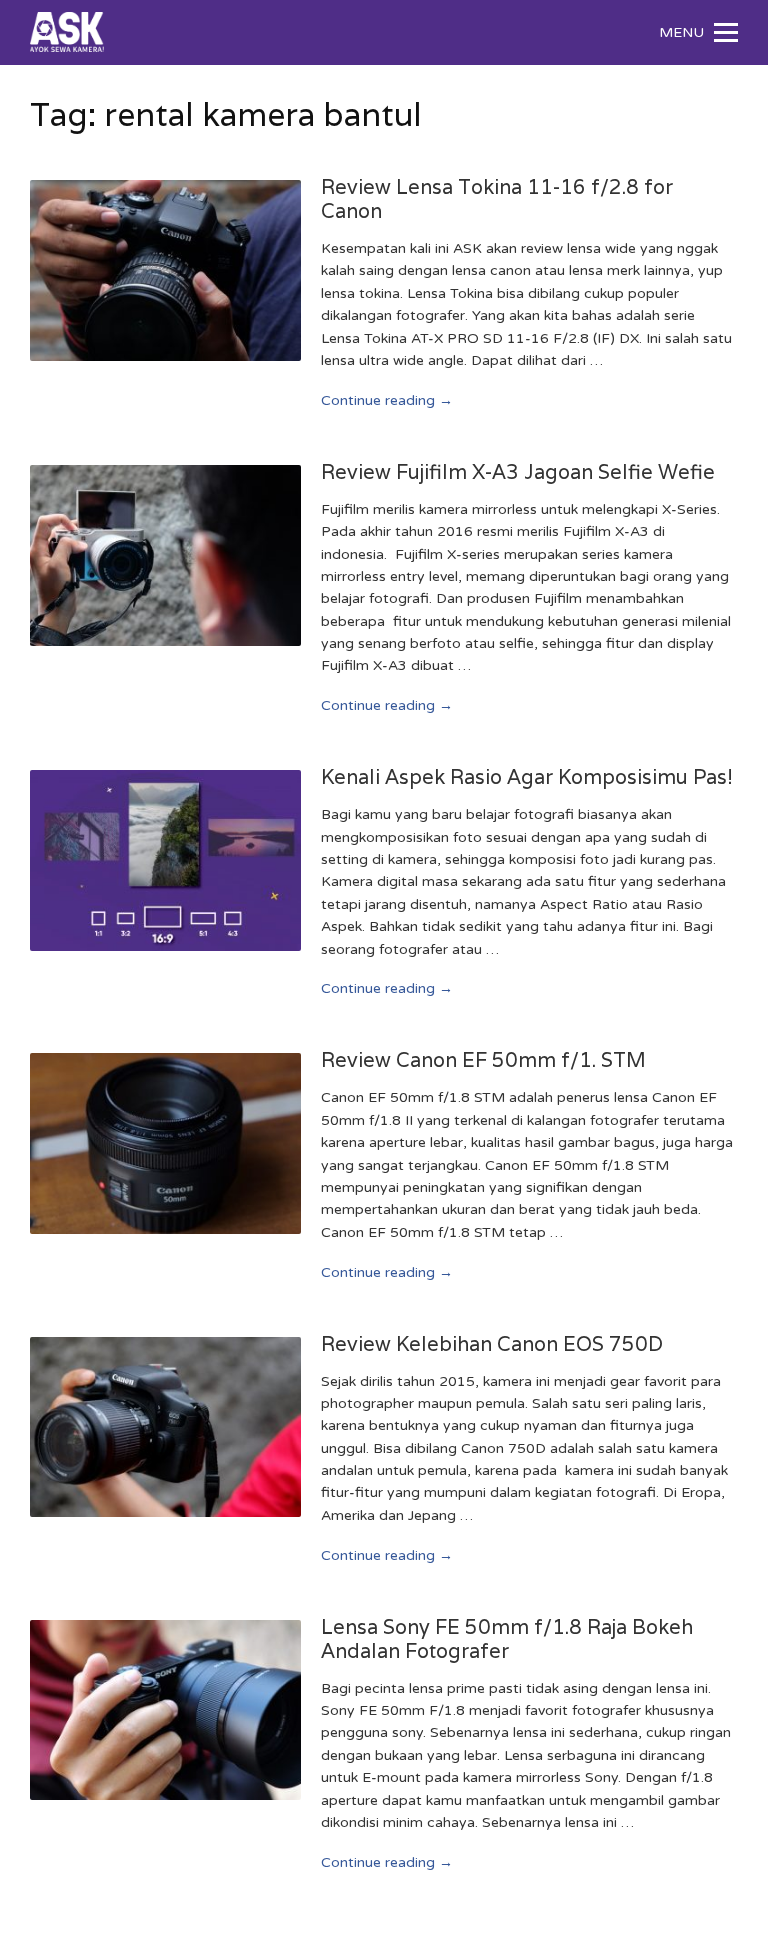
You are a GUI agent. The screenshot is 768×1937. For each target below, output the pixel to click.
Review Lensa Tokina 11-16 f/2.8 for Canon (497, 199)
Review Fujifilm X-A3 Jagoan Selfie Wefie (518, 472)
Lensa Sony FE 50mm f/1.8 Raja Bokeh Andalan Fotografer (507, 1639)
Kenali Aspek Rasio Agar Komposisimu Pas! (527, 777)
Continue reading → (387, 400)
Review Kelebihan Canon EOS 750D (492, 1344)
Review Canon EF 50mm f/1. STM (483, 1060)
